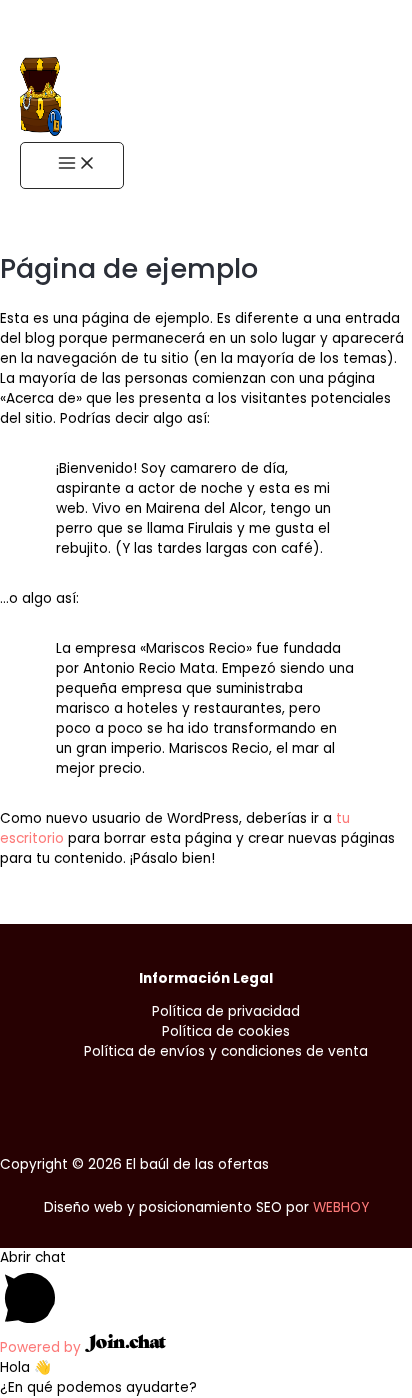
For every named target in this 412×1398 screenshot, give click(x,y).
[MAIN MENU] (72, 165)
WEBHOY (341, 1207)
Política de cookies (226, 1031)
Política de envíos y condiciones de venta (226, 1051)
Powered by (42, 1347)
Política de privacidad (226, 1011)
